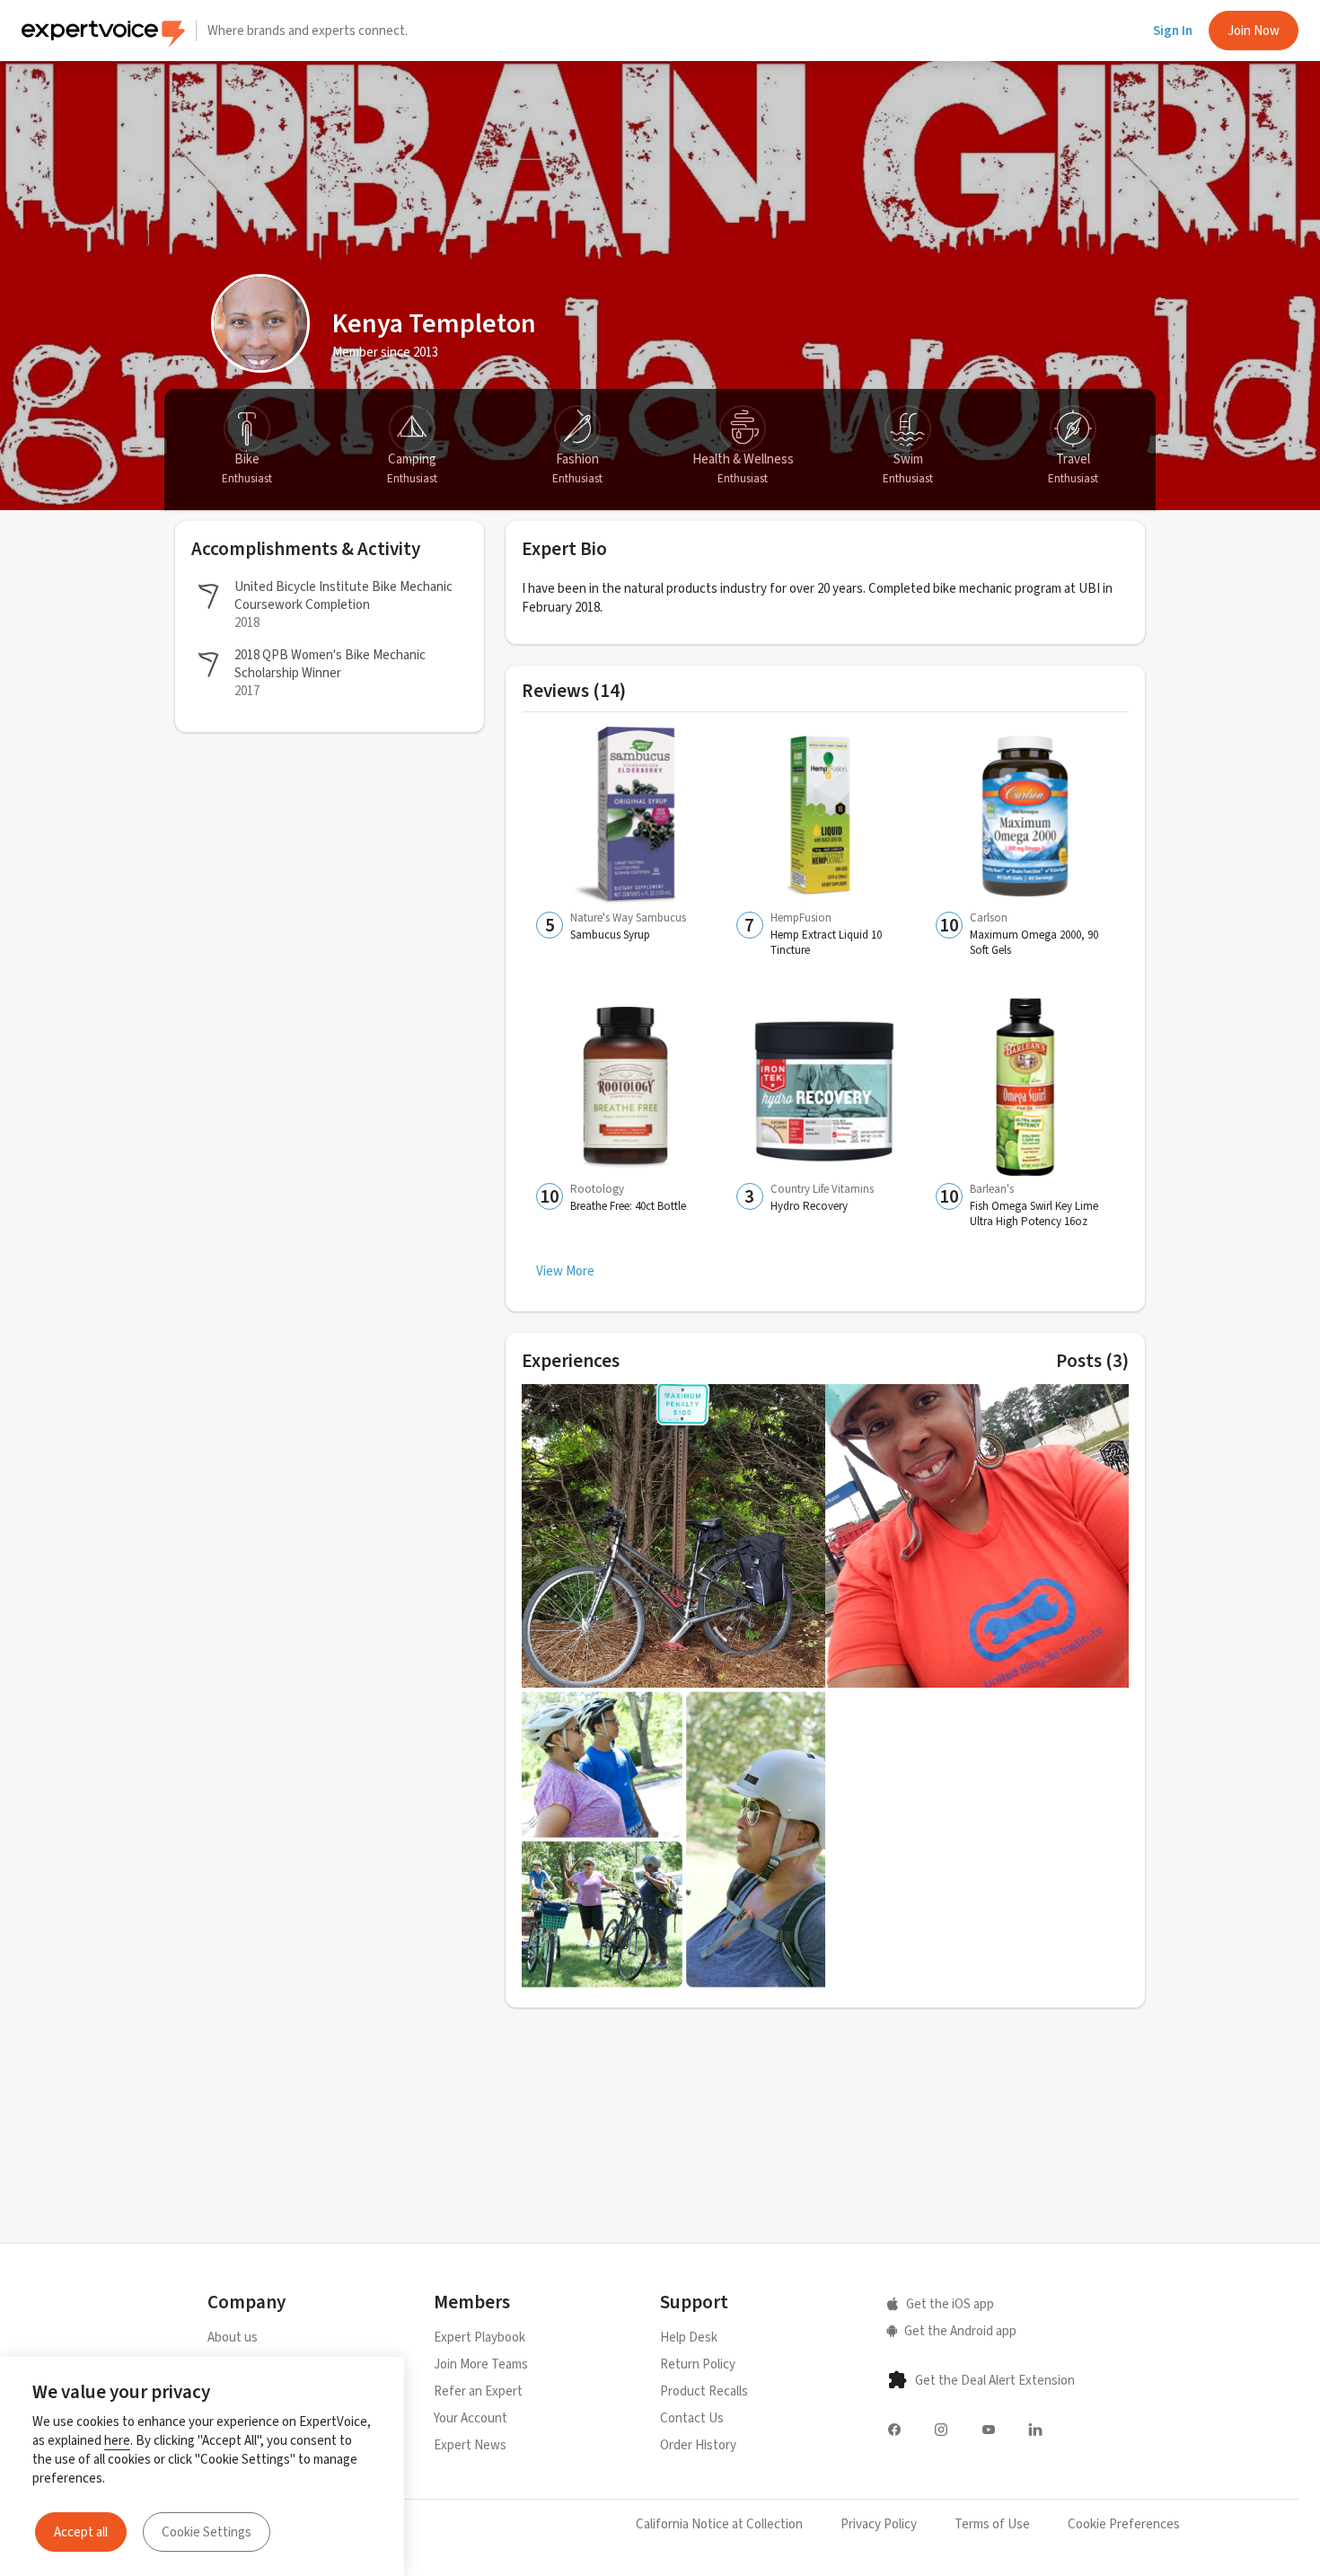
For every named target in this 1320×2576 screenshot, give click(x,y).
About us (233, 2337)
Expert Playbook (480, 2337)
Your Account (471, 2418)
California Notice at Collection (719, 2524)
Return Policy (698, 2364)
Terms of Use (992, 2524)
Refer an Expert (478, 2391)
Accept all (81, 2532)
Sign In (1173, 31)
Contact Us (692, 2418)
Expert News (470, 2445)
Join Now (1254, 31)
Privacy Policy (879, 2524)
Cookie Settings (207, 2532)
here (117, 2440)
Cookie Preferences (1124, 2524)
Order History (698, 2445)
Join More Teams (481, 2364)
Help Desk (689, 2337)
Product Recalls (704, 2391)
